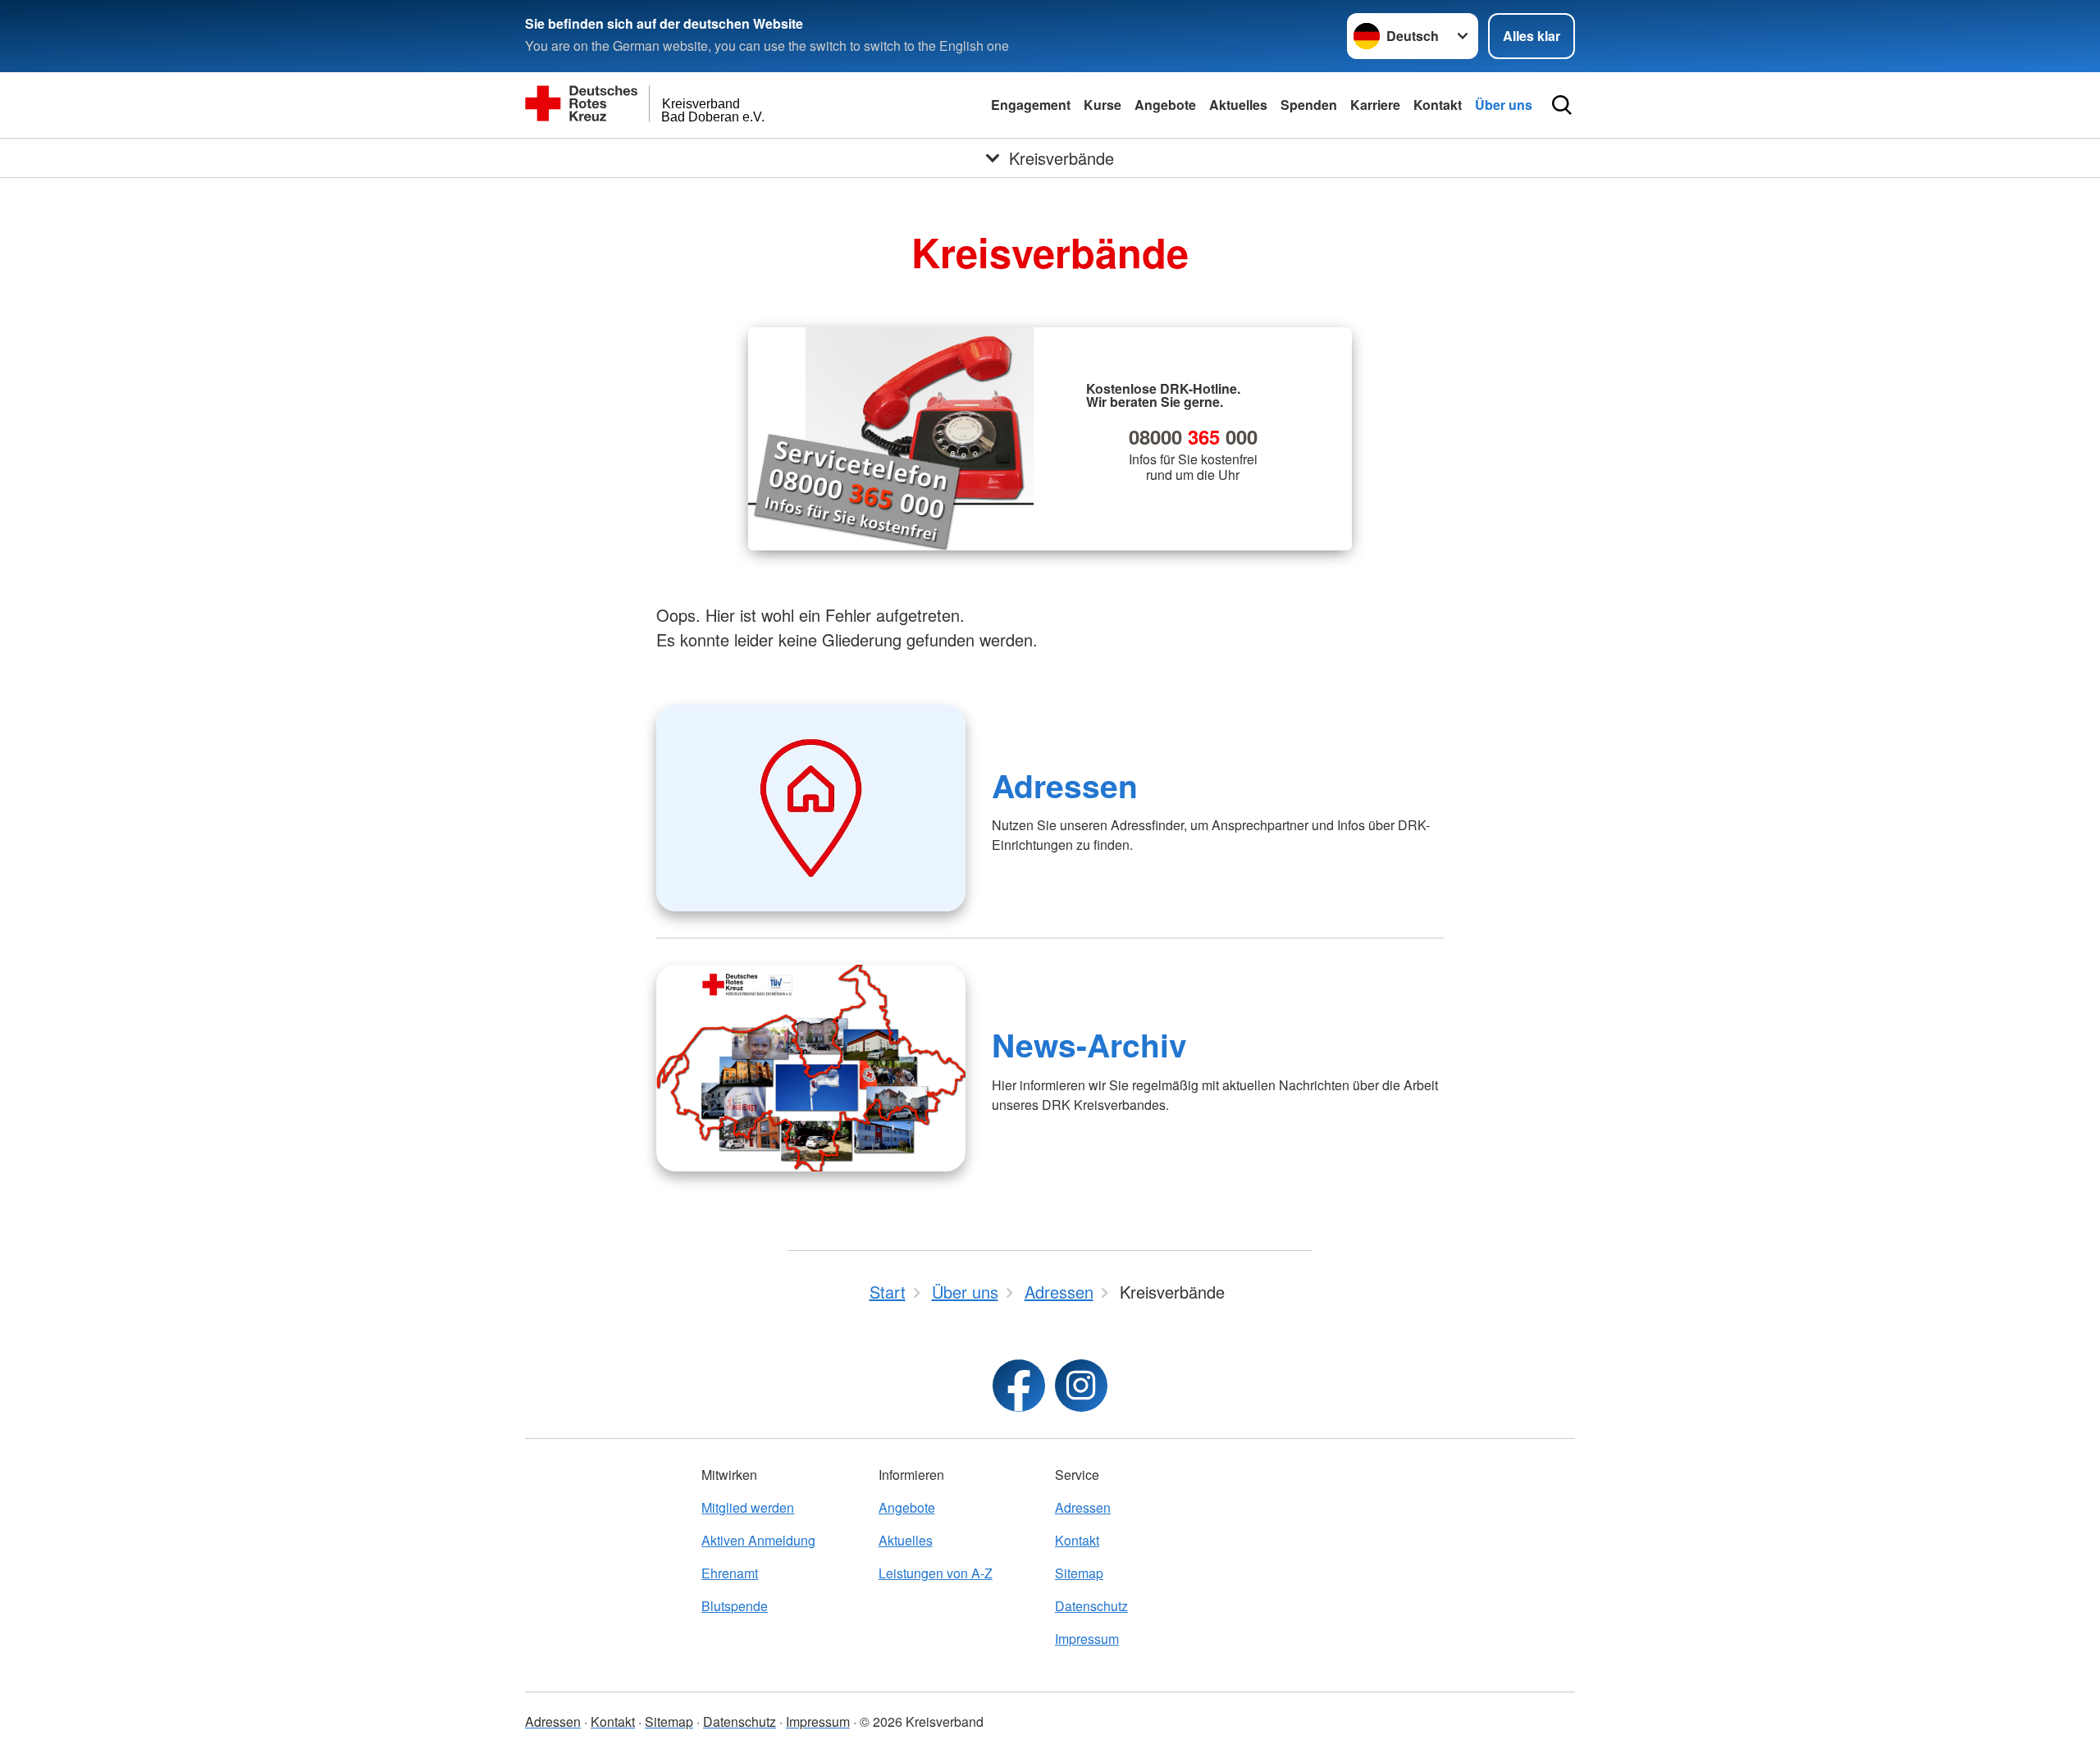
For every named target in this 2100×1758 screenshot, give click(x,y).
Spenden (1309, 105)
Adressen (1065, 785)
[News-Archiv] (811, 1068)
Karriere (1375, 105)
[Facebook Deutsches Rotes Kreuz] (1019, 1386)
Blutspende (735, 1606)
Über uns (1504, 105)
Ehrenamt (730, 1573)
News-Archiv (1089, 1044)
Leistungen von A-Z (936, 1573)
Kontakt (1438, 105)
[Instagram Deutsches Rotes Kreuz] (1081, 1386)
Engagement (1031, 105)
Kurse (1102, 105)
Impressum (1087, 1639)
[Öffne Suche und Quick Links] (1562, 105)
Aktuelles (1238, 105)
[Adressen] (811, 808)
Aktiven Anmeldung (758, 1540)
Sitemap (1079, 1573)
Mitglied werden (748, 1507)
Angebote (1165, 105)
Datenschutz (1091, 1606)
